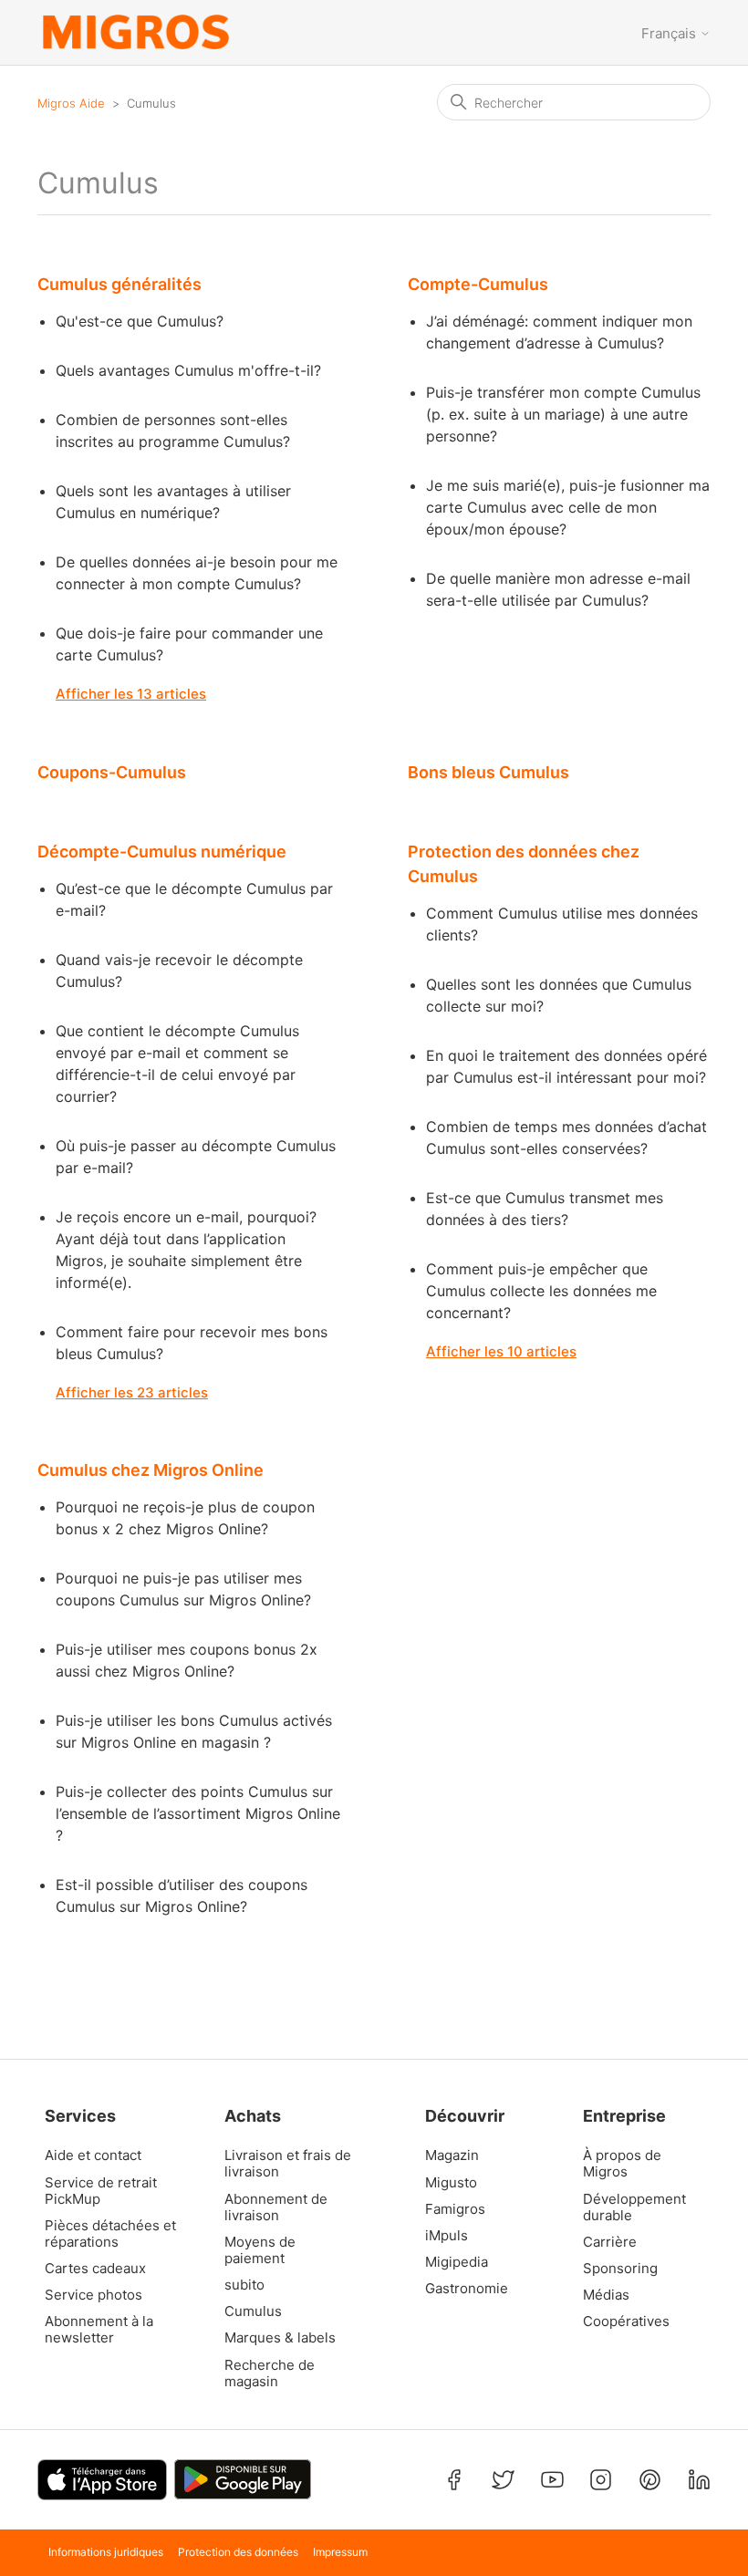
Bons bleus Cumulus (488, 772)
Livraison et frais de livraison (288, 2164)
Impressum (340, 2552)
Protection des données (238, 2552)
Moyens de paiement (260, 2250)
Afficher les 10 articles (501, 1351)
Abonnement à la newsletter (99, 2330)
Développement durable (634, 2207)
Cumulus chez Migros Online (151, 1470)
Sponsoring (620, 2269)
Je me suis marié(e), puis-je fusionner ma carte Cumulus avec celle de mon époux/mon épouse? (568, 507)
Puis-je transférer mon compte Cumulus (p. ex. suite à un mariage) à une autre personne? (563, 414)
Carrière (610, 2242)
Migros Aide (71, 103)
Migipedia (457, 2262)
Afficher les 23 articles (132, 1392)
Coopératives (626, 2322)
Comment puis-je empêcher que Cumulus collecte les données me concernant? (541, 1291)
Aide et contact (93, 2155)
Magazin (452, 2155)
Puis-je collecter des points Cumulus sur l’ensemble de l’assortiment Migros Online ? (198, 1813)
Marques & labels (280, 2338)
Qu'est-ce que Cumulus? (140, 321)
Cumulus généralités (119, 284)
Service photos (93, 2295)
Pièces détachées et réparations (110, 2234)
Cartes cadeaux (95, 2269)
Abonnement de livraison (276, 2207)
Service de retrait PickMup (101, 2191)
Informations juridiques (106, 2552)
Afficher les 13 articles (131, 694)
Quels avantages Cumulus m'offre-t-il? (188, 370)
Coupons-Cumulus (112, 772)
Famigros (455, 2209)
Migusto (451, 2183)
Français (670, 33)
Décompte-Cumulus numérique (162, 852)
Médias (606, 2295)
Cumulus (253, 2311)
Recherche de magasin (270, 2373)
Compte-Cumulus (478, 284)
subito (244, 2285)
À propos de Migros (622, 2164)
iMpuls (447, 2236)
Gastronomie (467, 2289)
